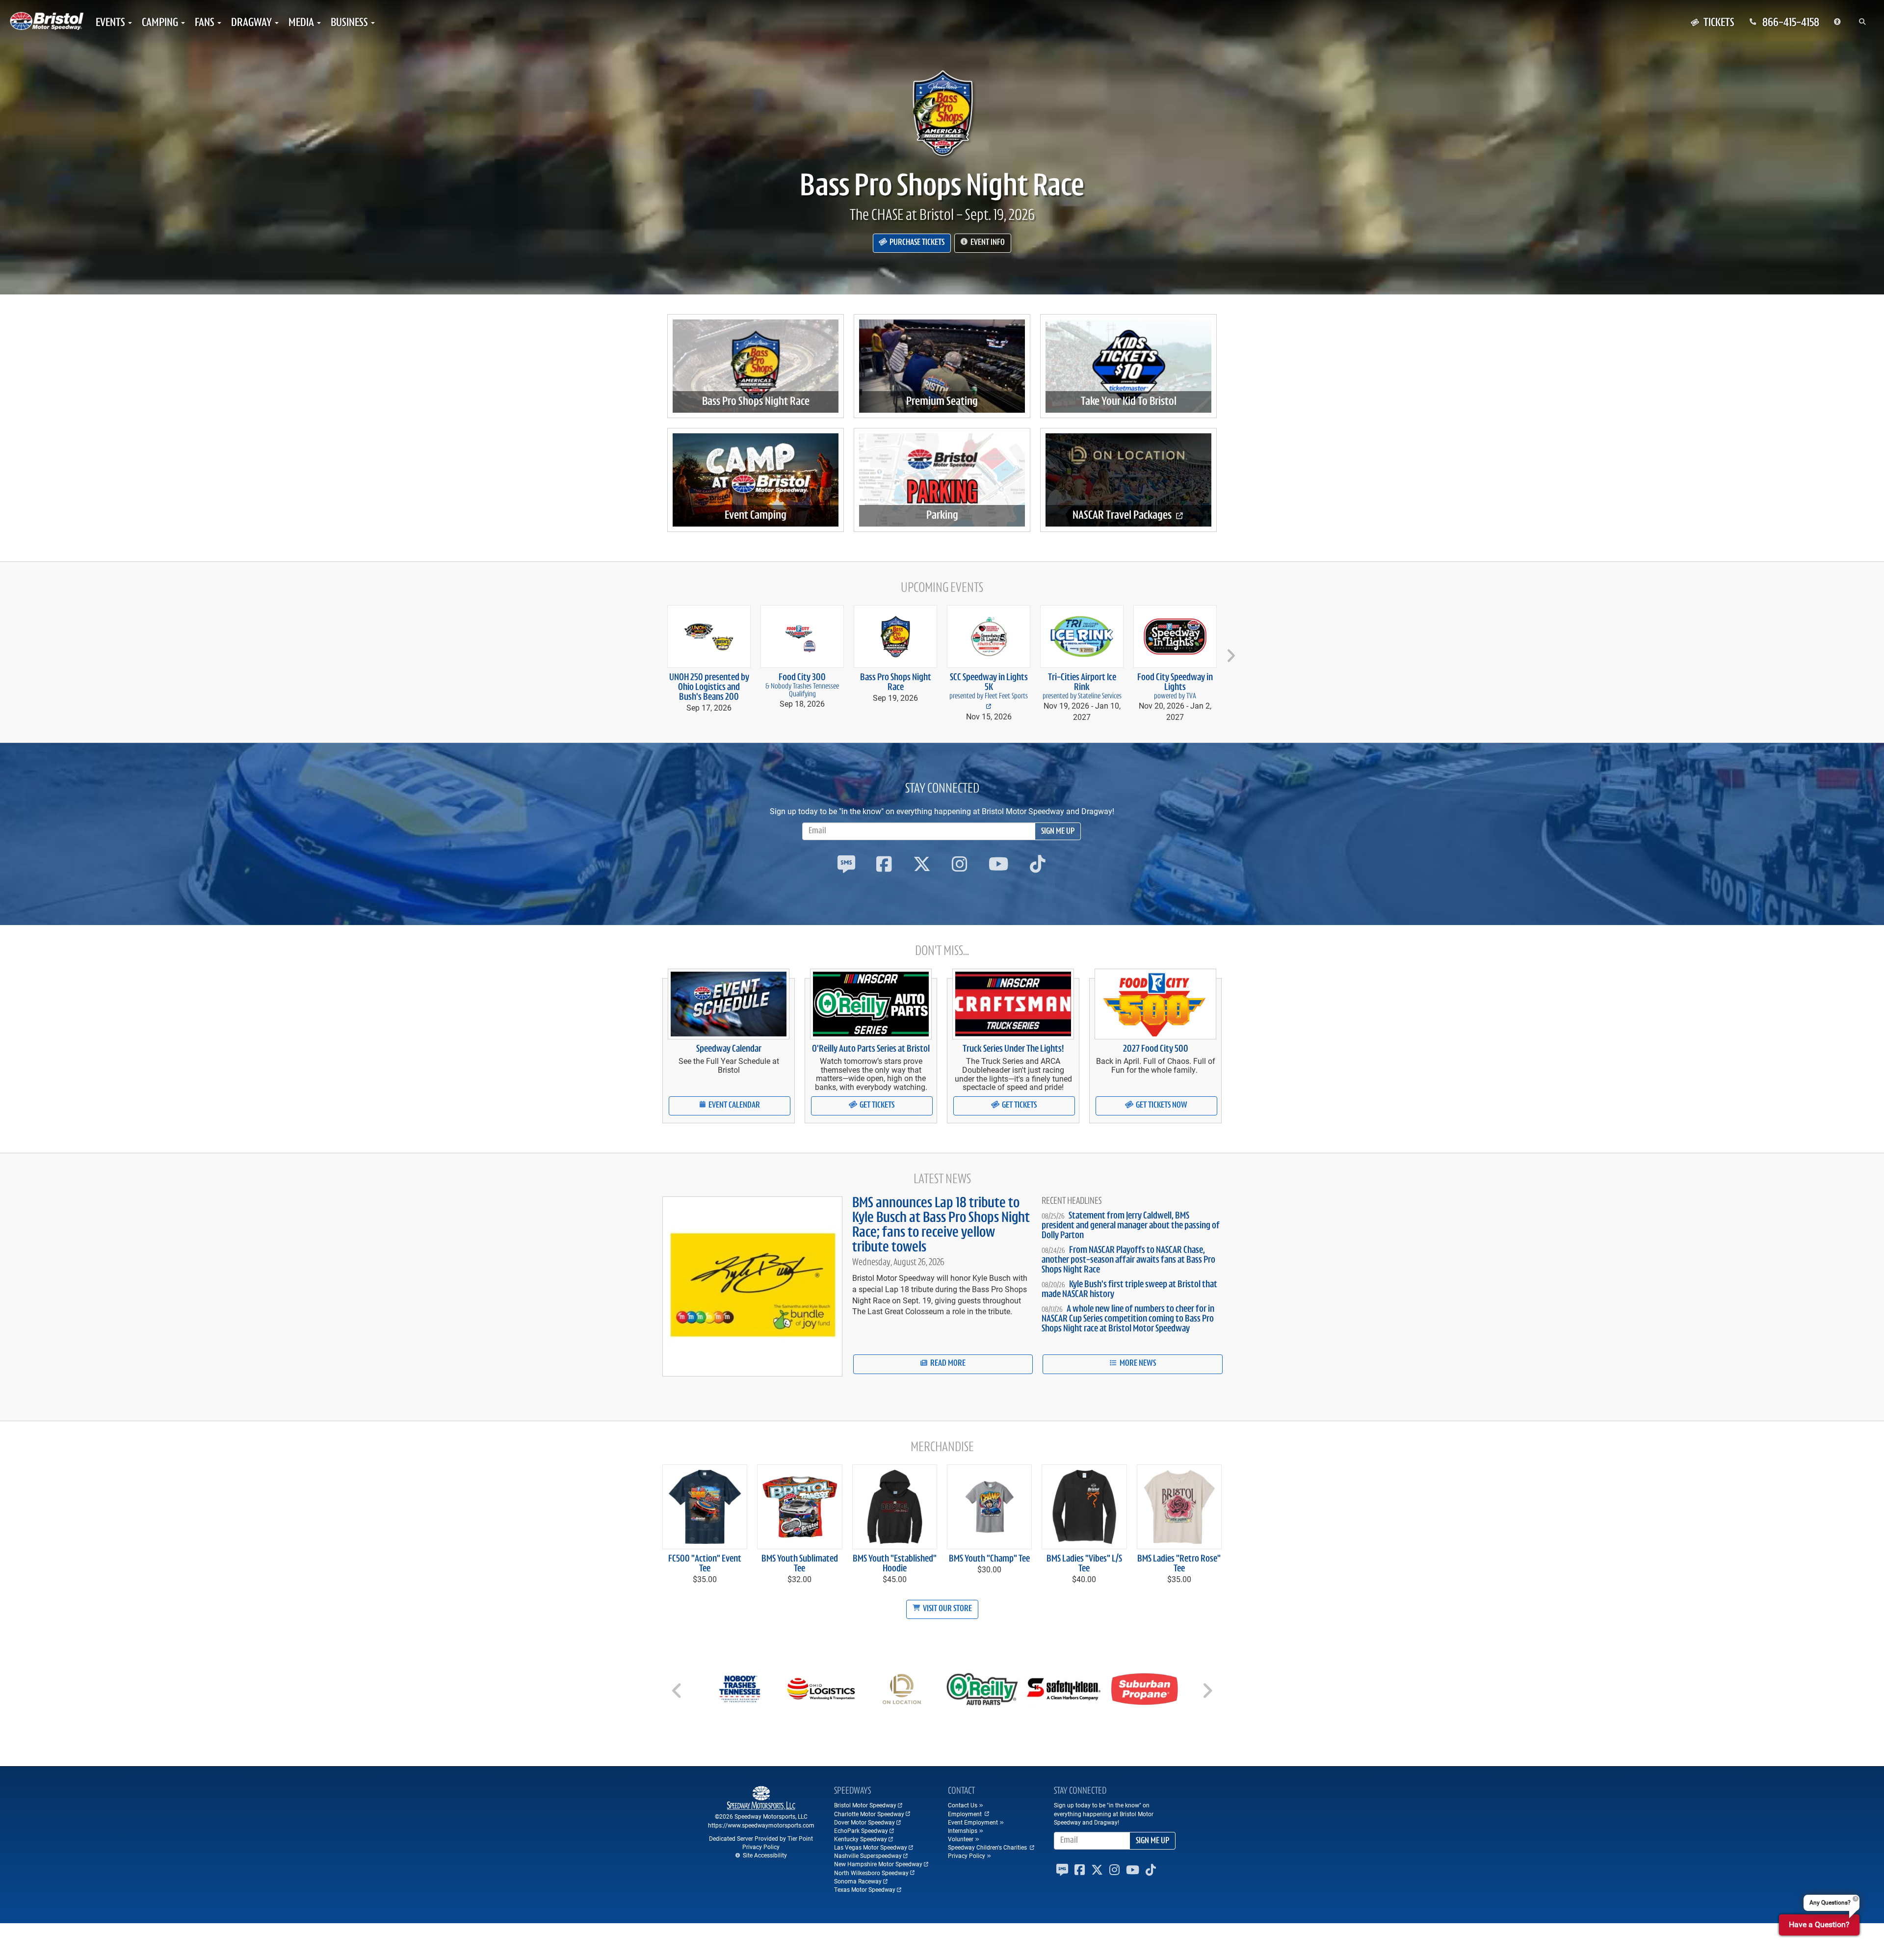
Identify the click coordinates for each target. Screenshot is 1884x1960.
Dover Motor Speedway (864, 1822)
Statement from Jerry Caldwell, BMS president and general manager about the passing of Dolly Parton (1131, 1226)
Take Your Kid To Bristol (1129, 402)
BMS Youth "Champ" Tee (989, 1559)
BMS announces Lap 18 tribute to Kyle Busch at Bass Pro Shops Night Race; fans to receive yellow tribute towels (941, 1226)
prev (655, 651)
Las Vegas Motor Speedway (871, 1847)
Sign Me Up (1058, 832)
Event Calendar (733, 1106)
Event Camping (756, 516)
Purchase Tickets (916, 243)
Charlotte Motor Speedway (869, 1814)
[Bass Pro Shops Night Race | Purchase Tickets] (942, 113)
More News (1137, 1364)
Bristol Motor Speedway (865, 1805)
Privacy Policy (761, 1847)
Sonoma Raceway (858, 1881)
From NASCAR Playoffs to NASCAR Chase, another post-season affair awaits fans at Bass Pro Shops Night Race (1128, 1260)
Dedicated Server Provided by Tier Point (761, 1838)
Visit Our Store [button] (947, 1609)
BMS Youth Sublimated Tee (800, 1564)
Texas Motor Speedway (865, 1889)
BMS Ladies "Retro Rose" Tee (1179, 1564)
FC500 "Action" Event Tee (705, 1564)
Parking (942, 516)
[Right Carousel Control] (1207, 1694)
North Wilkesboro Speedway (871, 1873)
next (1229, 651)
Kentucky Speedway (861, 1839)
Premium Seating (942, 402)
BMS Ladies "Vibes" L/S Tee (1084, 1564)
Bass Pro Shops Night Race (942, 187)
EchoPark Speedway (861, 1830)
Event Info (987, 243)
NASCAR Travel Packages (1123, 516)
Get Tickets (876, 1106)
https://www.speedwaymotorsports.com (761, 1825)
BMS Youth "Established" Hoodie (895, 1564)
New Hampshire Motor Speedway (878, 1864)
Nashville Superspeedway (868, 1855)
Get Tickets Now (1161, 1106)
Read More (947, 1364)
